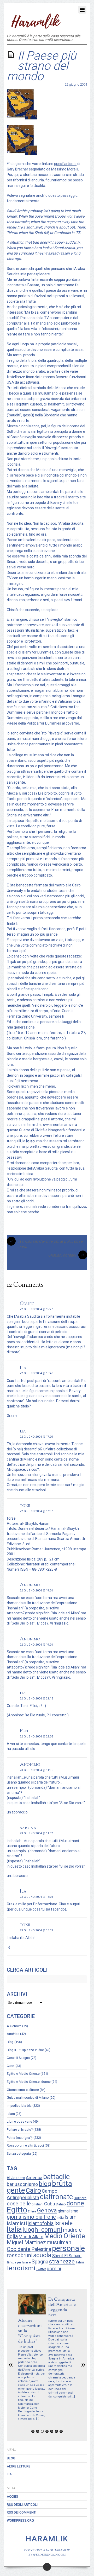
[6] (56, 2431)
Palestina (41, 2249)
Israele (63, 2223)
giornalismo (68, 2211)
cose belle (19, 2204)
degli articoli (22, 2505)
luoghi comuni (42, 2230)
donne (75, 2203)
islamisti (17, 2223)
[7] (61, 2431)
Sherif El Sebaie (67, 2256)
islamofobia (41, 2223)
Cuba (11, 2066)
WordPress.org (20, 2520)
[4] (47, 2431)
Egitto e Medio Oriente (23, 2074)
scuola (42, 2255)
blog (45, 2184)
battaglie (56, 2177)
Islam (11, 2114)
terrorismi (21, 2268)
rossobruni (20, 2255)
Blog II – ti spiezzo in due (25, 2050)
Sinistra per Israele (19, 2263)
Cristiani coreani (66, 1255)
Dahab (61, 2204)
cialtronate (56, 2197)
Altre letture (19, 2466)
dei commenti (22, 2512)
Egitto (17, 2210)
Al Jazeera (16, 2178)
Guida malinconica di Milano (28, 2098)
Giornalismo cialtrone (23, 2090)
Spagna (40, 2262)
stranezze (62, 2261)
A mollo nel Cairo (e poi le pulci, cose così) (46, 1244)
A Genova (14, 2026)
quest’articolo (65, 164)
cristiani (37, 2204)
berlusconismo (22, 2184)
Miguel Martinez (26, 2242)
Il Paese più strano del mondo (42, 66)
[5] (52, 2431)
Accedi (12, 2496)
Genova (47, 2210)
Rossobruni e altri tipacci (25, 2145)
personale (68, 2248)
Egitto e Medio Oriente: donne (29, 2082)
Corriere (80, 2198)
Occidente (19, 2249)
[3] (42, 2431)
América (13, 2034)
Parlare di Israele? (20, 2130)
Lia (9, 2474)
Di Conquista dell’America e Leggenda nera (62, 2307)
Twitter (41, 2269)
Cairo (33, 2190)
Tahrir (80, 2262)
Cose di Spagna (18, 2058)
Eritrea (32, 2212)
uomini (54, 2269)
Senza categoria (19, 2153)
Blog (10, 2042)
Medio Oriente (64, 2236)
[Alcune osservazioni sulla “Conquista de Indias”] (32, 2313)
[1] (33, 2431)
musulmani (60, 2242)
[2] (38, 2431)
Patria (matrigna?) (20, 2138)
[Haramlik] (35, 26)
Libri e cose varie (19, 2121)
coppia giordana (67, 280)
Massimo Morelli (65, 169)
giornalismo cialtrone (31, 2217)
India (60, 2218)
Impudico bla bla (19, 2106)
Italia (14, 2229)
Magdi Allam (31, 2237)
